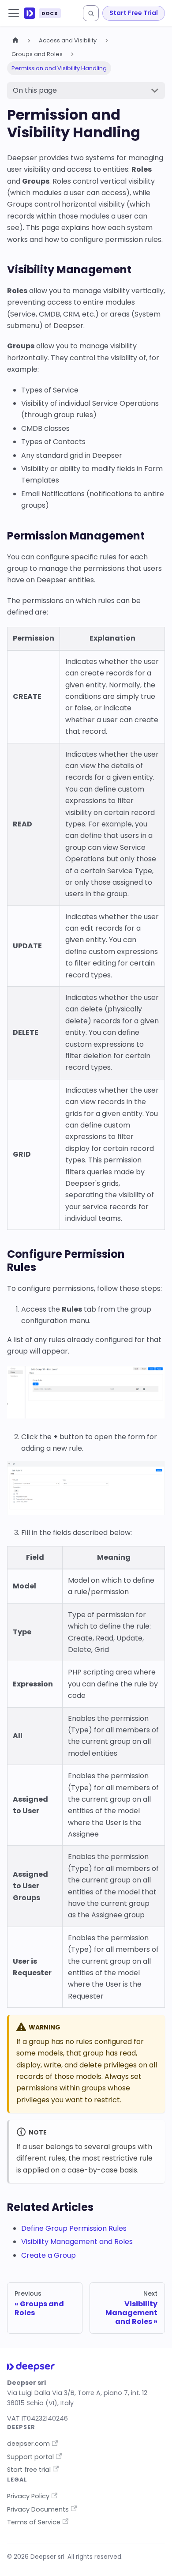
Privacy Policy (28, 2496)
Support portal (30, 2457)
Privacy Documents (38, 2509)
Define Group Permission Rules (74, 2228)
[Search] (91, 13)
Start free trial (29, 2470)
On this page (35, 90)
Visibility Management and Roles (77, 2242)
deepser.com (28, 2444)
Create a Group (49, 2255)
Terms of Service (34, 2522)
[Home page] (15, 40)
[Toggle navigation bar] (14, 13)
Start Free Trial (134, 13)
